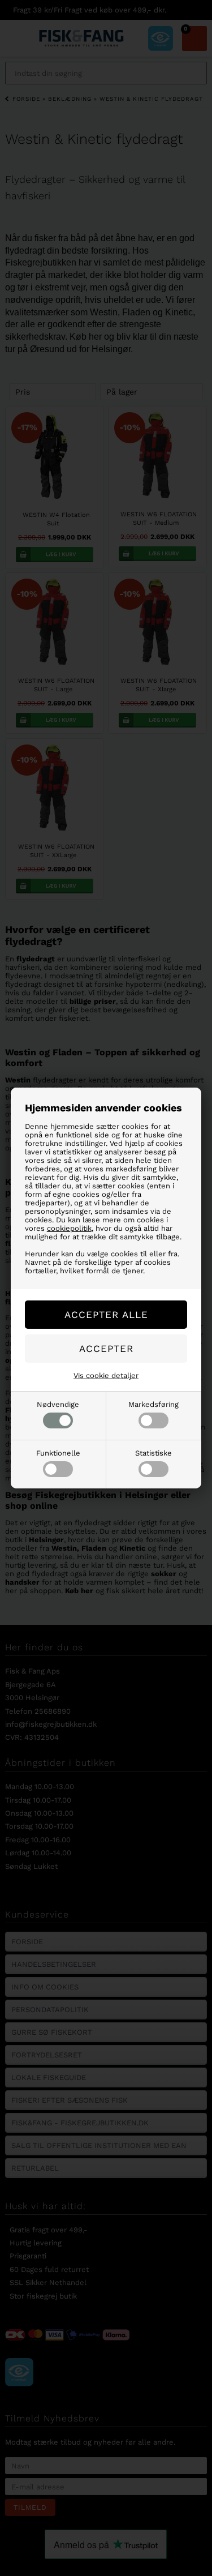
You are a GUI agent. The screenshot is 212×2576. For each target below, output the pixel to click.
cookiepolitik (69, 1228)
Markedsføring (153, 1404)
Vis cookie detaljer (106, 1375)
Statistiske (153, 1453)
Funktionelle (58, 1453)
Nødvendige (58, 1404)
